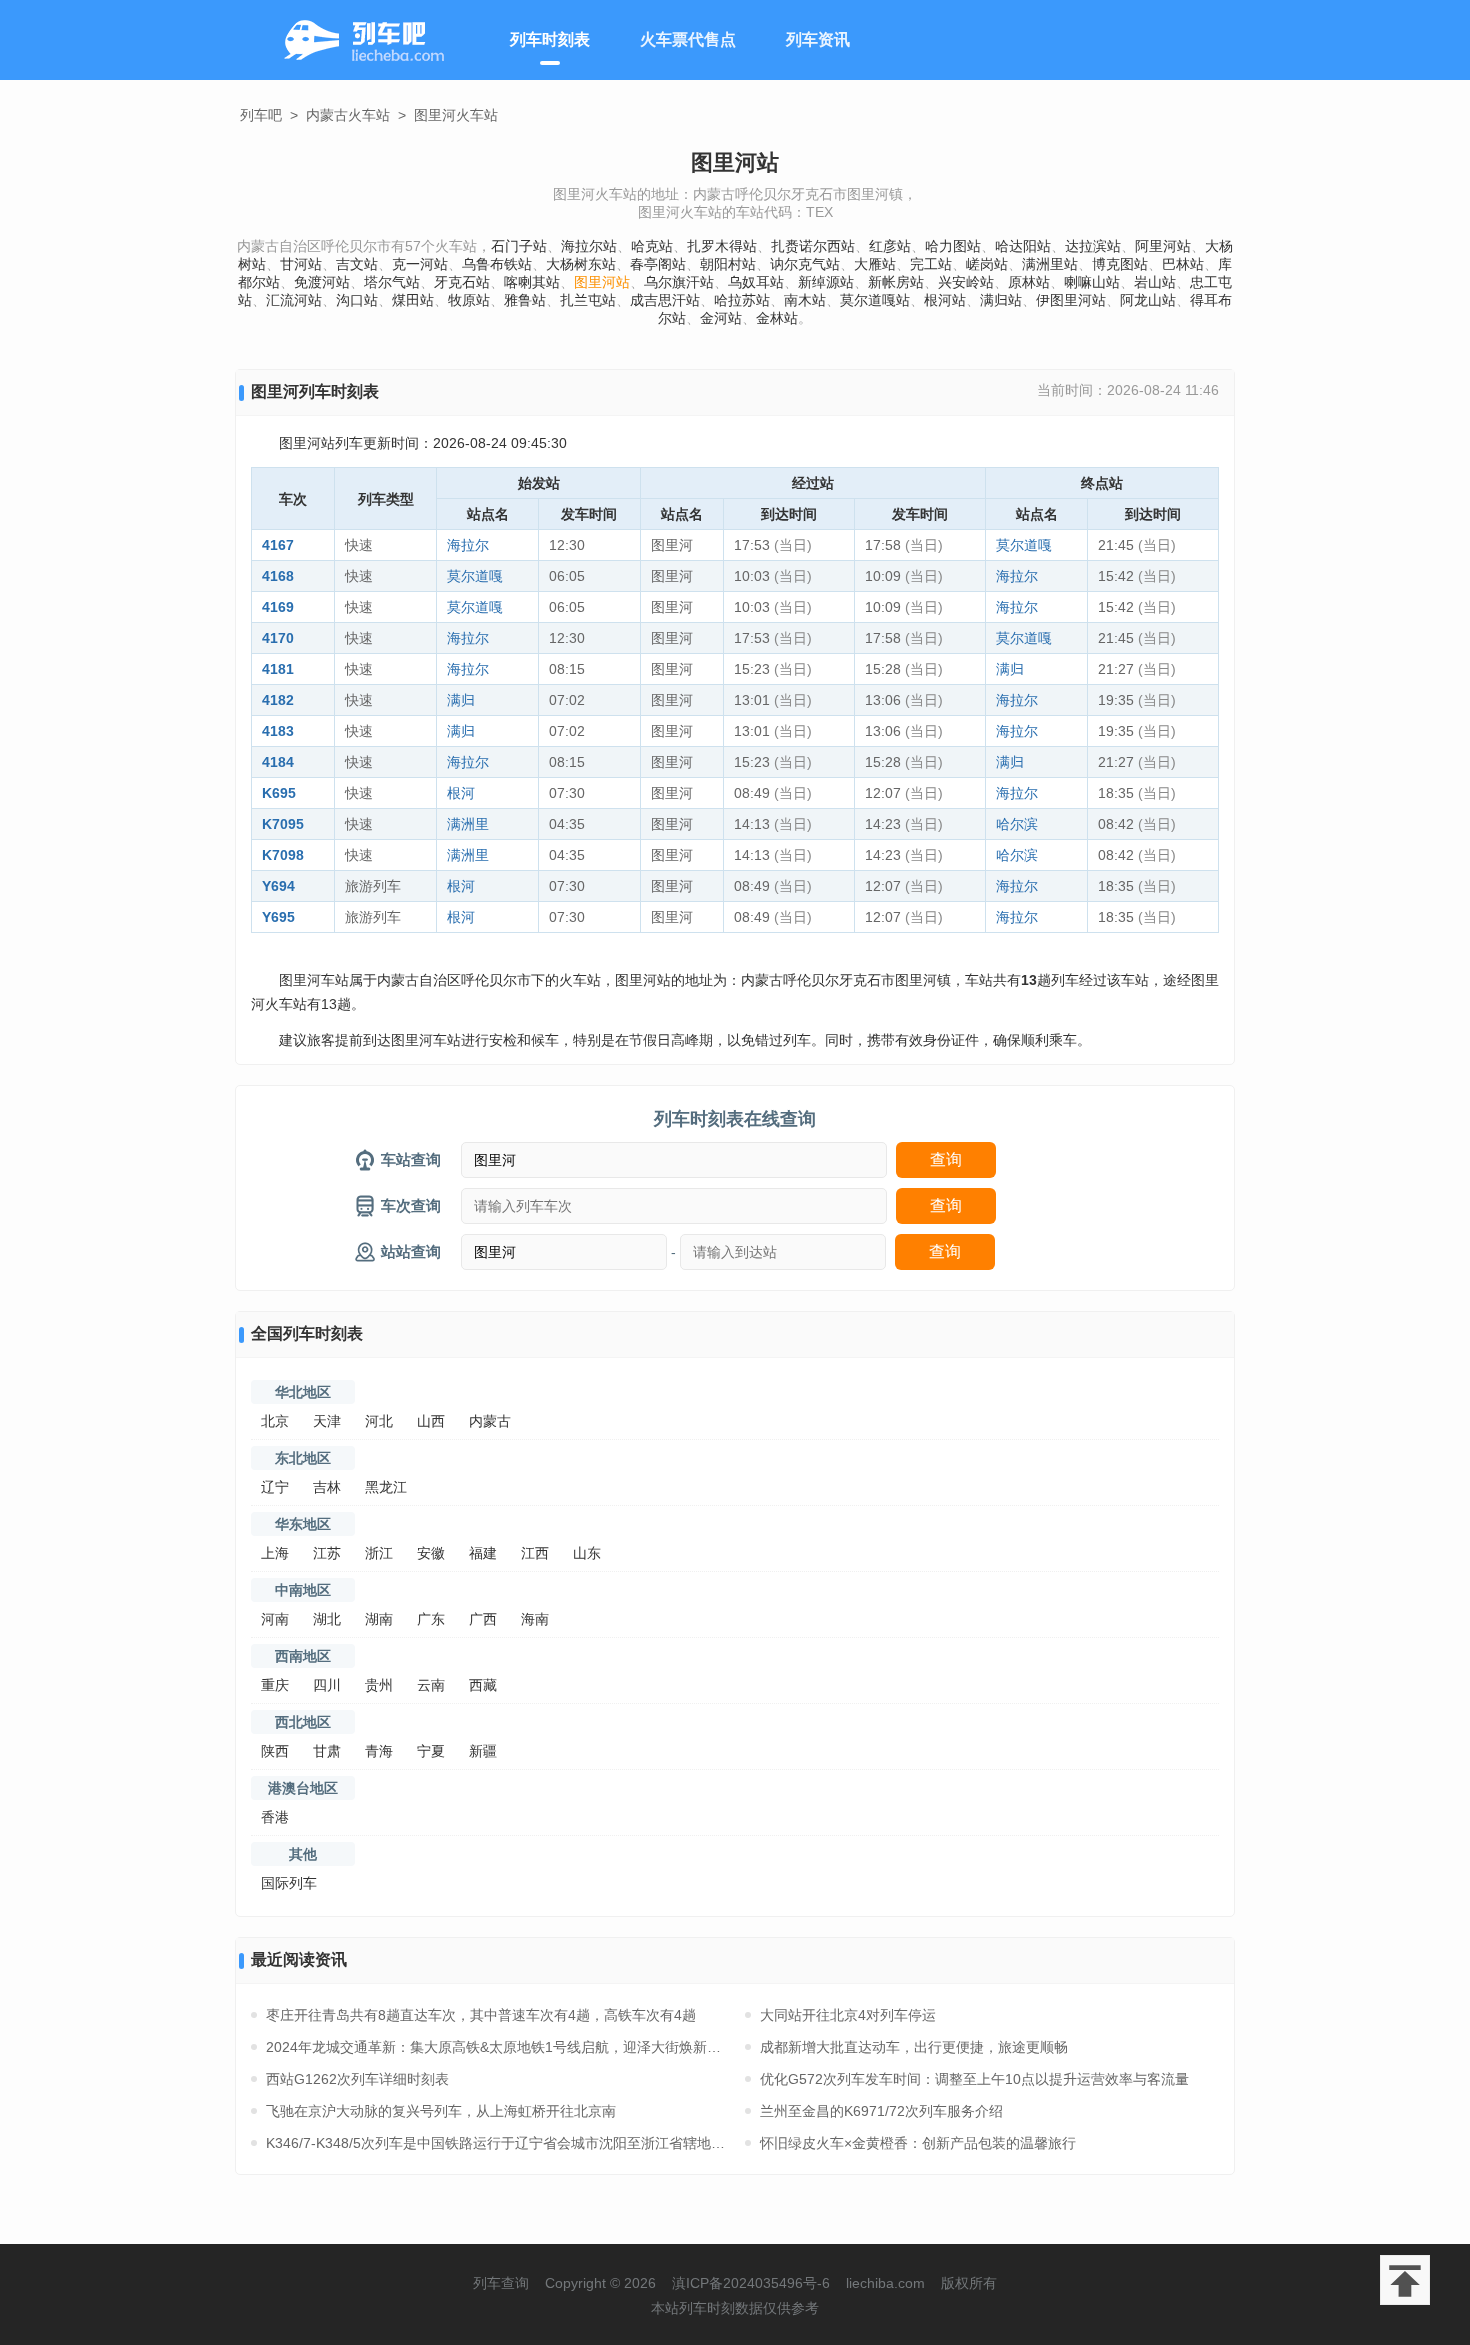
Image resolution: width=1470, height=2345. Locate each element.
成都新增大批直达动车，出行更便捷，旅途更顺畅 (914, 2047)
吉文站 (357, 264)
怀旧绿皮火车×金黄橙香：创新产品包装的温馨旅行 (918, 2143)
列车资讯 (818, 39)
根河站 (945, 300)
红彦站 (890, 246)
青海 (379, 1751)
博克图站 (1120, 264)
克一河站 (420, 264)
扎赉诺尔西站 (813, 246)
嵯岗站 (987, 264)
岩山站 (1155, 282)
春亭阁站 (658, 264)
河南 (275, 1619)
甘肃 (327, 1751)
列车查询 (501, 2283)
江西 (535, 1553)
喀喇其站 (532, 282)
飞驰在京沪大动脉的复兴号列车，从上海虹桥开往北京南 (441, 2111)
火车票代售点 (688, 39)
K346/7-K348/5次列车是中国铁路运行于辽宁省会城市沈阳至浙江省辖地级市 (495, 2143)
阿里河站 (1163, 246)
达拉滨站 (1093, 246)
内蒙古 (490, 1421)
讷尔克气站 (805, 264)
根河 (461, 793)
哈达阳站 (1023, 246)
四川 (327, 1685)
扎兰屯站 (588, 300)
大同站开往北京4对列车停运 (848, 2015)
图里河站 (602, 282)
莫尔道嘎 (1024, 545)
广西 (483, 1619)
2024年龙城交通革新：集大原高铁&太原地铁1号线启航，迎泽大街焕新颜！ (495, 2047)
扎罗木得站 (722, 246)
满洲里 (468, 824)
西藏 (483, 1685)
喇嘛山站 (1092, 282)
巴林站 (1183, 264)
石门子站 (519, 246)
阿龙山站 (1148, 300)
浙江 (379, 1553)
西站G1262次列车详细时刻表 (357, 2079)
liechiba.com (885, 2283)
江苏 (327, 1553)
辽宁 (275, 1487)
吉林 (327, 1487)
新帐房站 (896, 282)
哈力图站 (953, 246)
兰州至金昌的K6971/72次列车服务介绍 (881, 2111)
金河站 (721, 318)
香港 (275, 1817)
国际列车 (289, 1883)
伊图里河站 (1071, 300)
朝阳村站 (728, 264)
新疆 (483, 1751)
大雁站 (875, 264)
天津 (327, 1421)
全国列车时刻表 (307, 1333)
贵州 (379, 1685)
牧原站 (469, 300)
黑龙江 (386, 1487)
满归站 (1001, 300)
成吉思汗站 (665, 300)
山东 (587, 1553)
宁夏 (431, 1751)
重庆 (275, 1685)
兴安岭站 (966, 282)
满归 (1010, 669)
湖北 (327, 1619)
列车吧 (261, 115)
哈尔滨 (1017, 824)
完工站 (931, 264)
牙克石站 (462, 282)
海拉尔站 (589, 246)
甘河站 (301, 264)
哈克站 (652, 246)
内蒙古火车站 (348, 115)
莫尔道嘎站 (875, 300)
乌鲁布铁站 (497, 264)
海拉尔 (468, 545)
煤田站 (413, 300)
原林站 (1029, 282)
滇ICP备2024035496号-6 (751, 2283)
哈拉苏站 (742, 300)
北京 (275, 1421)
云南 (431, 1685)
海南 (535, 1619)
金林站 (777, 318)
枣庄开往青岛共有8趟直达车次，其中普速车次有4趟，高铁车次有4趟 (481, 2015)
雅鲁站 (525, 300)
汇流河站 (294, 300)
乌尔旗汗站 (679, 282)
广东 (431, 1619)
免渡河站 (322, 282)
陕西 (275, 1751)
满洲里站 (1050, 264)
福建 (483, 1553)
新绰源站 (826, 282)
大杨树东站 (581, 264)
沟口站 (357, 300)
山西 (431, 1421)
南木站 (805, 300)
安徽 (431, 1553)
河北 (379, 1421)
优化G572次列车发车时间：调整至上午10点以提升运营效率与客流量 (974, 2079)
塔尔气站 (392, 282)
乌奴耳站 (756, 282)
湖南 (379, 1619)
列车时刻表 (550, 39)
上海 (275, 1553)
